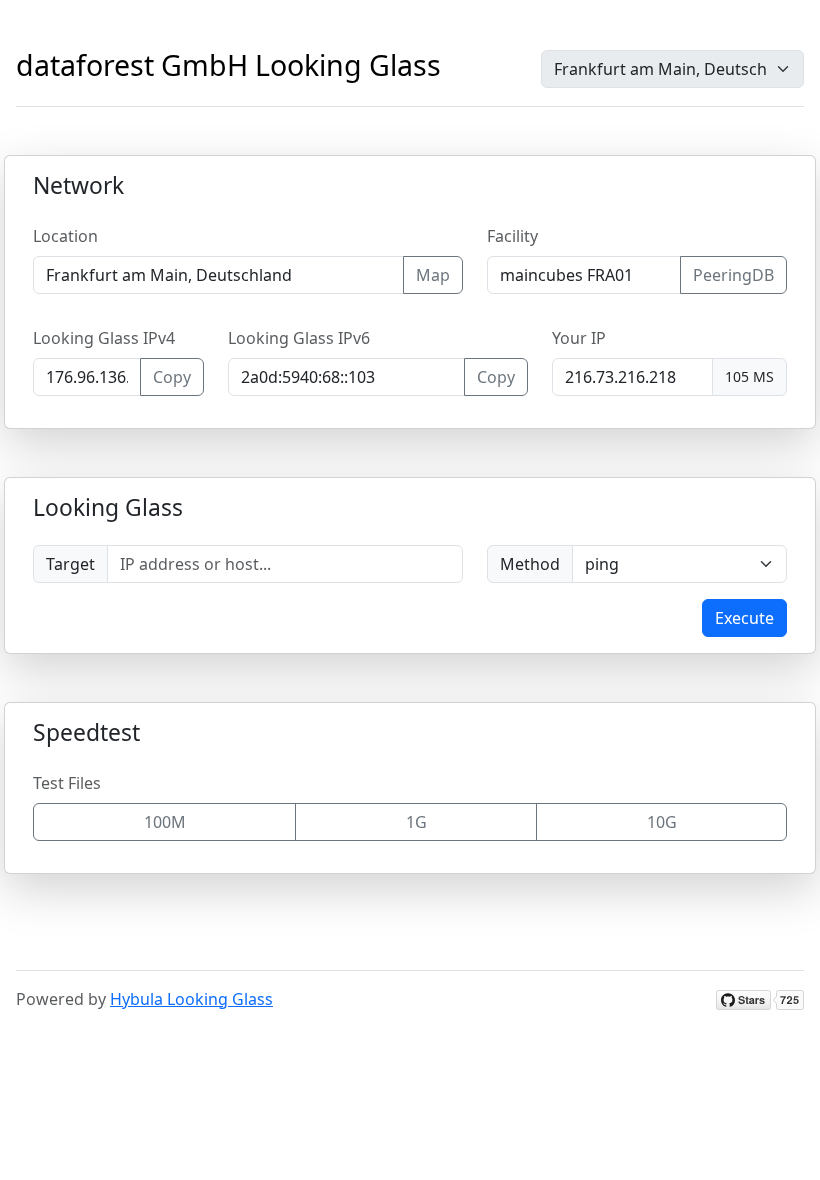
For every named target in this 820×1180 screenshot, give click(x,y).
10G (662, 822)
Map (433, 275)
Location (65, 236)
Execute (744, 618)
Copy (172, 377)
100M (165, 822)
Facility (512, 236)
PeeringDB (733, 275)
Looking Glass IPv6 (299, 338)
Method (530, 564)
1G (416, 822)
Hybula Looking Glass (191, 999)
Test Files (67, 783)
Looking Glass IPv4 (104, 338)
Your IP (579, 338)
